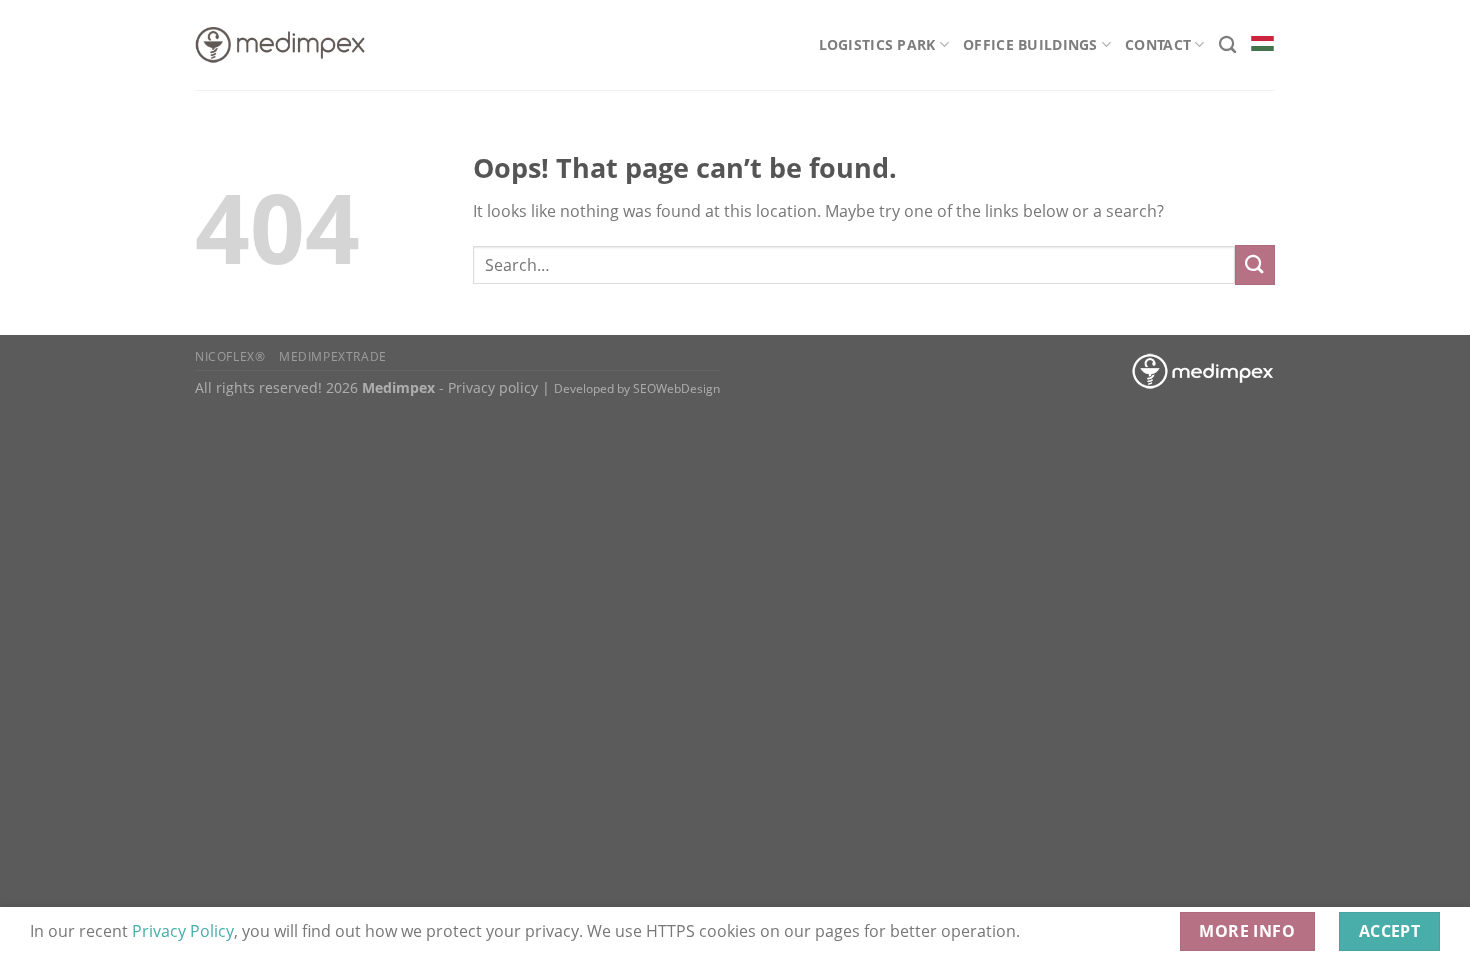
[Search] (1227, 45)
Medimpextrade (333, 356)
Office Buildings (1030, 44)
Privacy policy (493, 387)
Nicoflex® (230, 356)
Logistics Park (877, 44)
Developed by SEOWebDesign (637, 388)
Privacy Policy (183, 931)
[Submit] (1255, 264)
